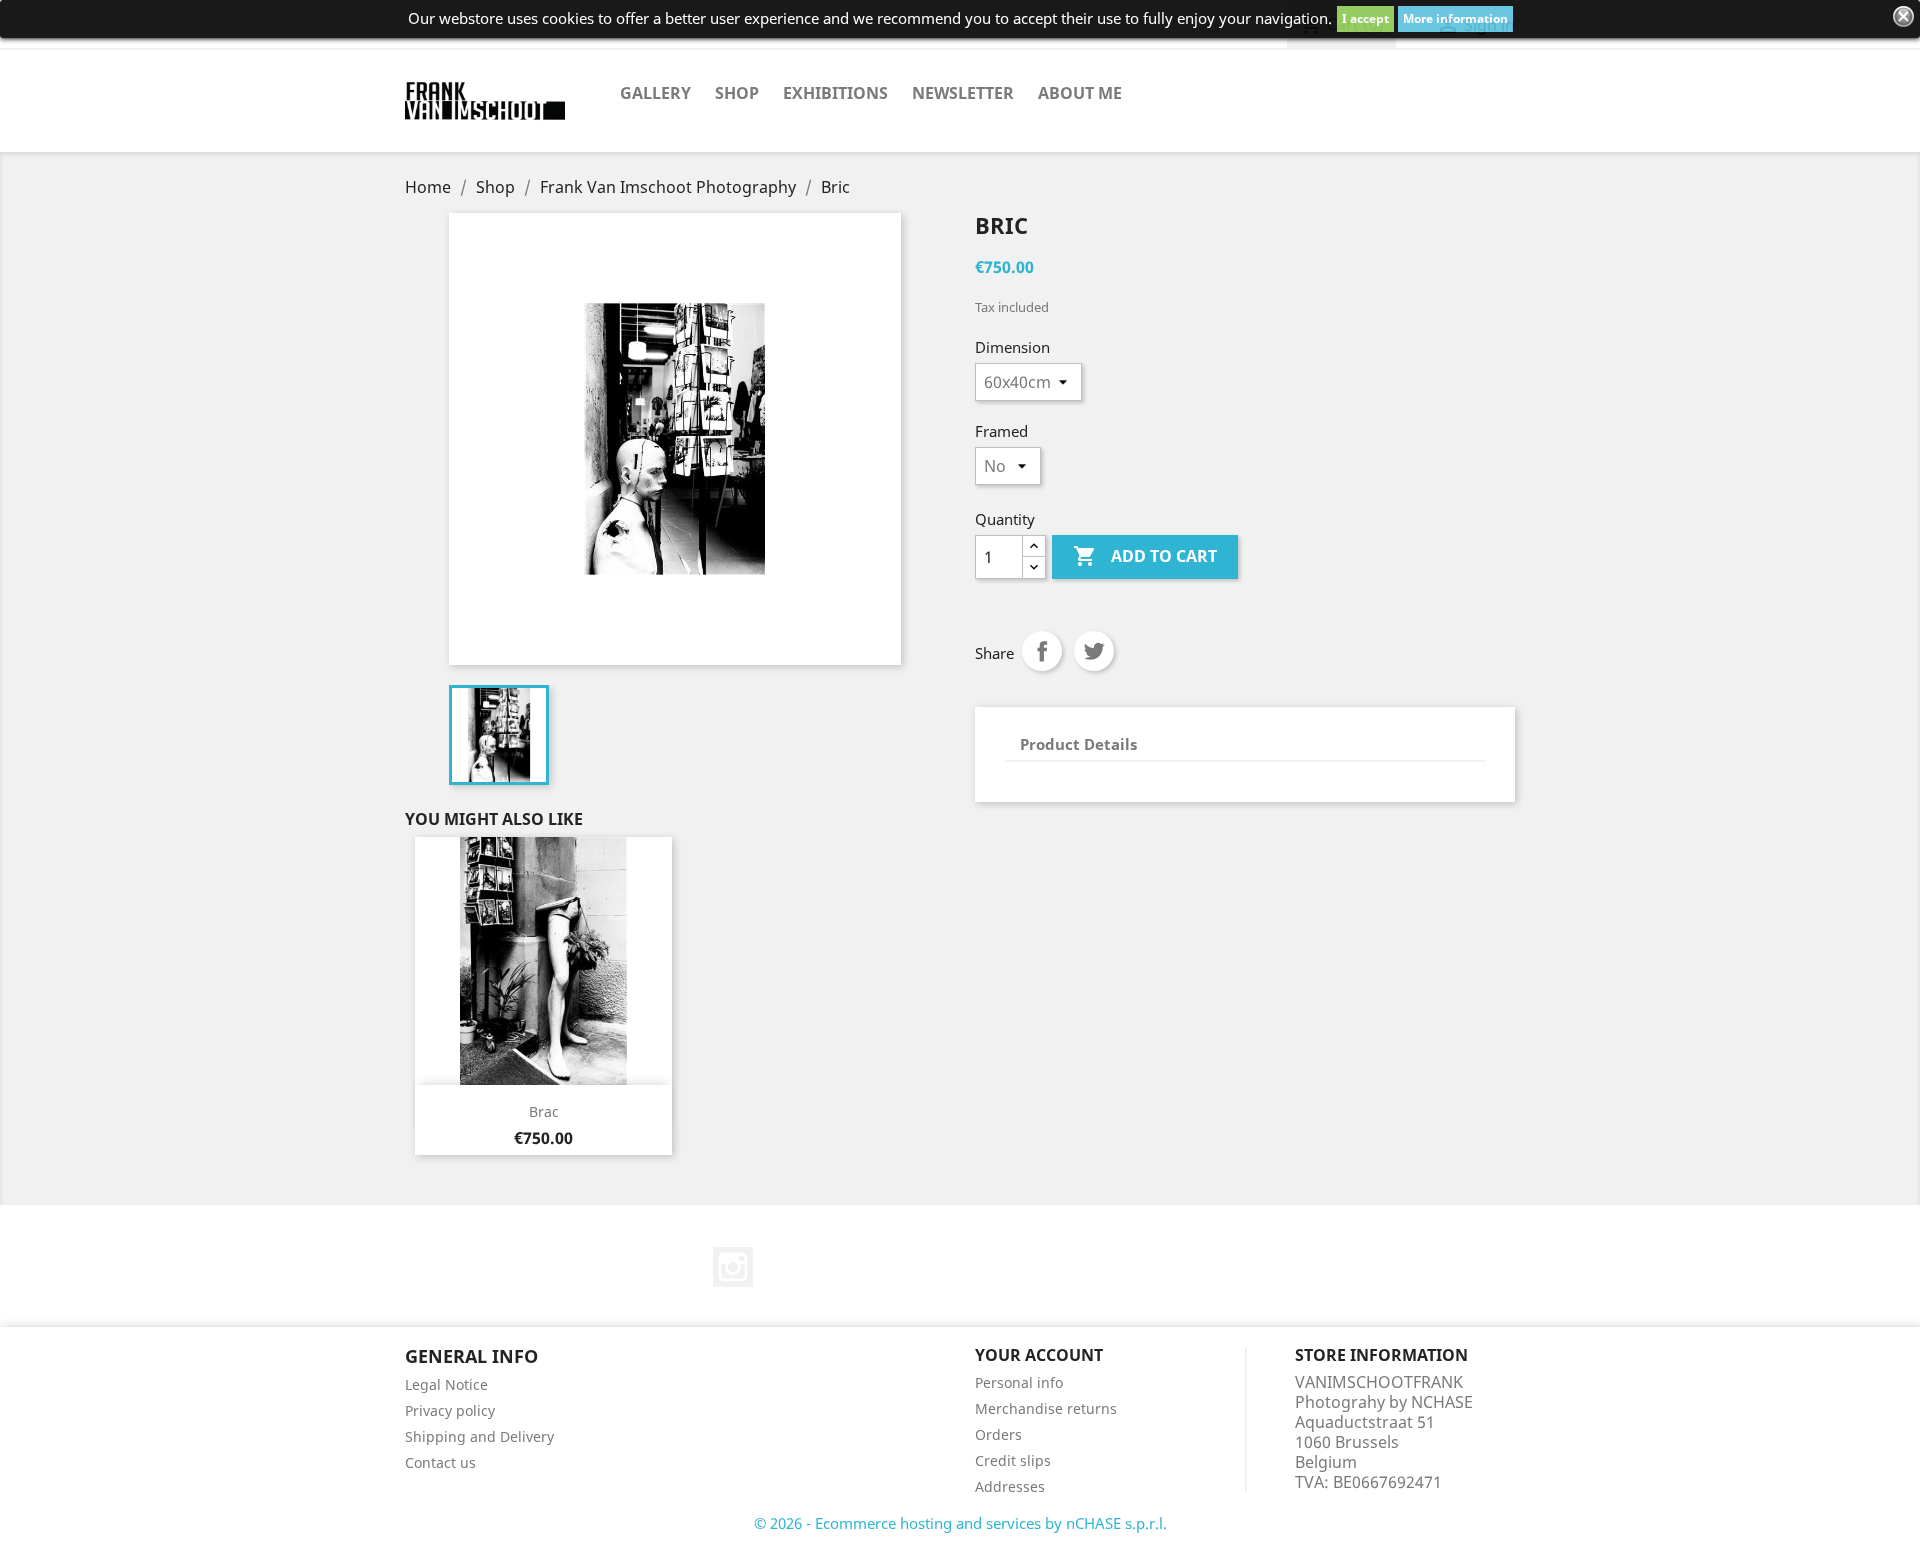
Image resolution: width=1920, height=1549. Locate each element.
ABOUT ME (1080, 93)
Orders (998, 1434)
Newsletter (963, 93)
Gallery (655, 93)
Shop (737, 93)
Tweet (1094, 651)
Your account (1039, 1355)
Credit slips (1013, 1460)
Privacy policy (450, 1410)
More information (1455, 18)
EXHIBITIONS (835, 93)
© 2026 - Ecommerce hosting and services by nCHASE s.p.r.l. (960, 1523)
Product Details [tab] (1078, 744)
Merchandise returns (1046, 1408)
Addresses (1010, 1486)
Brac (544, 1111)
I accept (1365, 18)
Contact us (440, 1462)
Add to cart (1145, 556)
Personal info (1019, 1382)
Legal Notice (446, 1384)
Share (1042, 651)
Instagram (733, 1267)
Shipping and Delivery (479, 1436)
